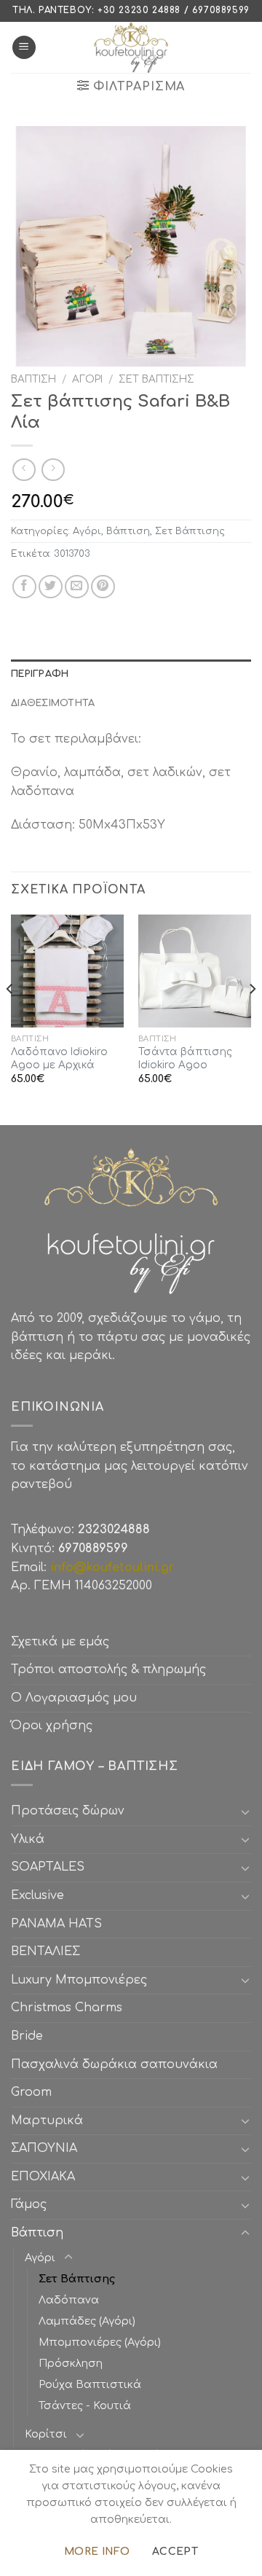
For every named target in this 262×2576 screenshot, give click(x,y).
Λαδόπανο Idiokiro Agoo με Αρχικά (59, 1058)
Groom (31, 2092)
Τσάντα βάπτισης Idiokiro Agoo (185, 1058)
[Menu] (24, 48)
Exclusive (37, 1895)
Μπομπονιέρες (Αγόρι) (100, 2342)
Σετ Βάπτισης (156, 379)
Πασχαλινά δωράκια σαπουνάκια (114, 2064)
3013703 (72, 554)
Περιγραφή (40, 674)
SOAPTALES (48, 1867)
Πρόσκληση (71, 2363)
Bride (27, 2036)
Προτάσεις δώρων (68, 1811)
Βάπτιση (33, 379)
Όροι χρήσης (52, 1726)
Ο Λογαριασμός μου (74, 1698)
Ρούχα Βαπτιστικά (90, 2384)
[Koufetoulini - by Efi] (131, 47)
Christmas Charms (67, 2008)
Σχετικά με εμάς (60, 1642)
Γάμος (29, 2204)
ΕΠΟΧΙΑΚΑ (47, 2177)
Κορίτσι (46, 2434)
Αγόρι (87, 379)
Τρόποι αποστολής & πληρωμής (108, 1669)
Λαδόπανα (69, 2300)
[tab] (131, 674)
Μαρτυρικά (47, 2121)
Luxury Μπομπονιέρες (79, 1980)
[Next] (252, 1019)
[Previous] (10, 1019)
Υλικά (28, 1839)
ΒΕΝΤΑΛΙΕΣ (45, 1951)
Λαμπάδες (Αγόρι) (87, 2321)
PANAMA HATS (56, 1924)
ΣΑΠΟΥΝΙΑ (48, 2148)
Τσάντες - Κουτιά (85, 2405)
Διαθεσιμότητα (53, 703)
